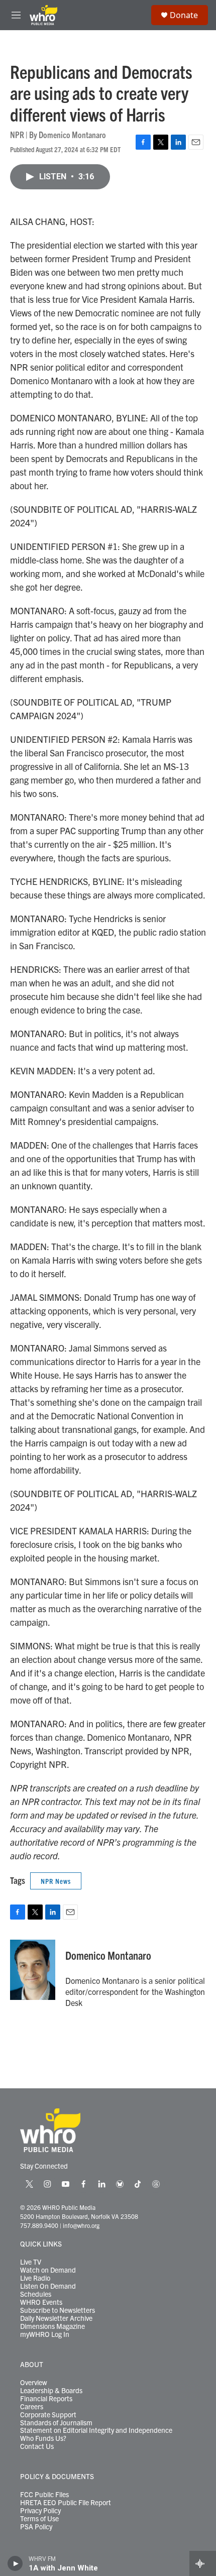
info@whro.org (81, 2225)
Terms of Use (39, 2519)
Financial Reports (46, 2399)
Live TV (31, 2262)
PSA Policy (36, 2527)
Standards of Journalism (56, 2423)
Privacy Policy (40, 2511)
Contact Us (37, 2446)
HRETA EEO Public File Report (66, 2503)
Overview (34, 2383)
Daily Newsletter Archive (56, 2318)
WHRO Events (41, 2302)
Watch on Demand (48, 2270)
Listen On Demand (48, 2286)
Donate (184, 15)
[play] (15, 2563)
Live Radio (35, 2278)
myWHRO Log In (45, 2334)
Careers (32, 2407)
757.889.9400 (39, 2225)
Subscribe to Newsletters (58, 2310)
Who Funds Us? (43, 2438)
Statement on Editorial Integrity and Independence (96, 2430)
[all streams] (203, 2563)
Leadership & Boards (51, 2391)
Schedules (36, 2294)
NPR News (56, 1881)
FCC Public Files (44, 2495)
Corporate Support (48, 2415)
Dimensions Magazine (52, 2326)
